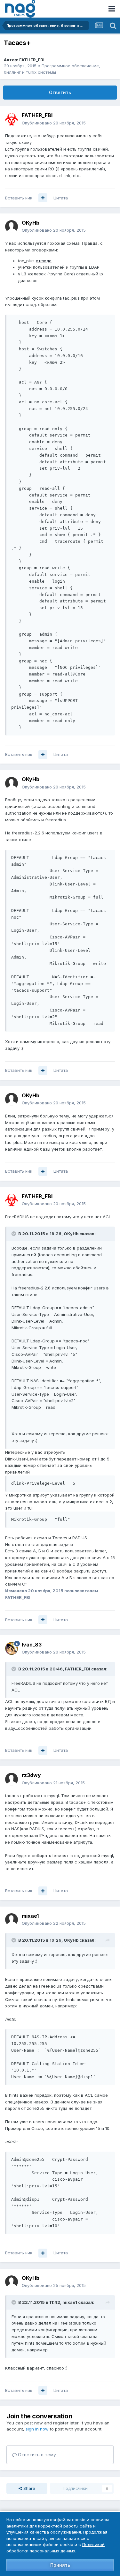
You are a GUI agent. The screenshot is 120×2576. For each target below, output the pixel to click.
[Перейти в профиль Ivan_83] (12, 1648)
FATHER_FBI (32, 60)
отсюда (44, 261)
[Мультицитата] (43, 198)
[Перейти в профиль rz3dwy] (12, 1779)
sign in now (37, 2429)
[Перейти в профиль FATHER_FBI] (12, 119)
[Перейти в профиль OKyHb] (12, 227)
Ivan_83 (32, 1645)
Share (29, 2488)
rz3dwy (31, 1775)
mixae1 (30, 1916)
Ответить (60, 92)
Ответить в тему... (38, 2455)
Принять (60, 2565)
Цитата (61, 198)
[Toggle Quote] (14, 1234)
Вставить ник (19, 198)
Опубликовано (54, 123)
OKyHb (31, 223)
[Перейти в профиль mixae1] (12, 1920)
